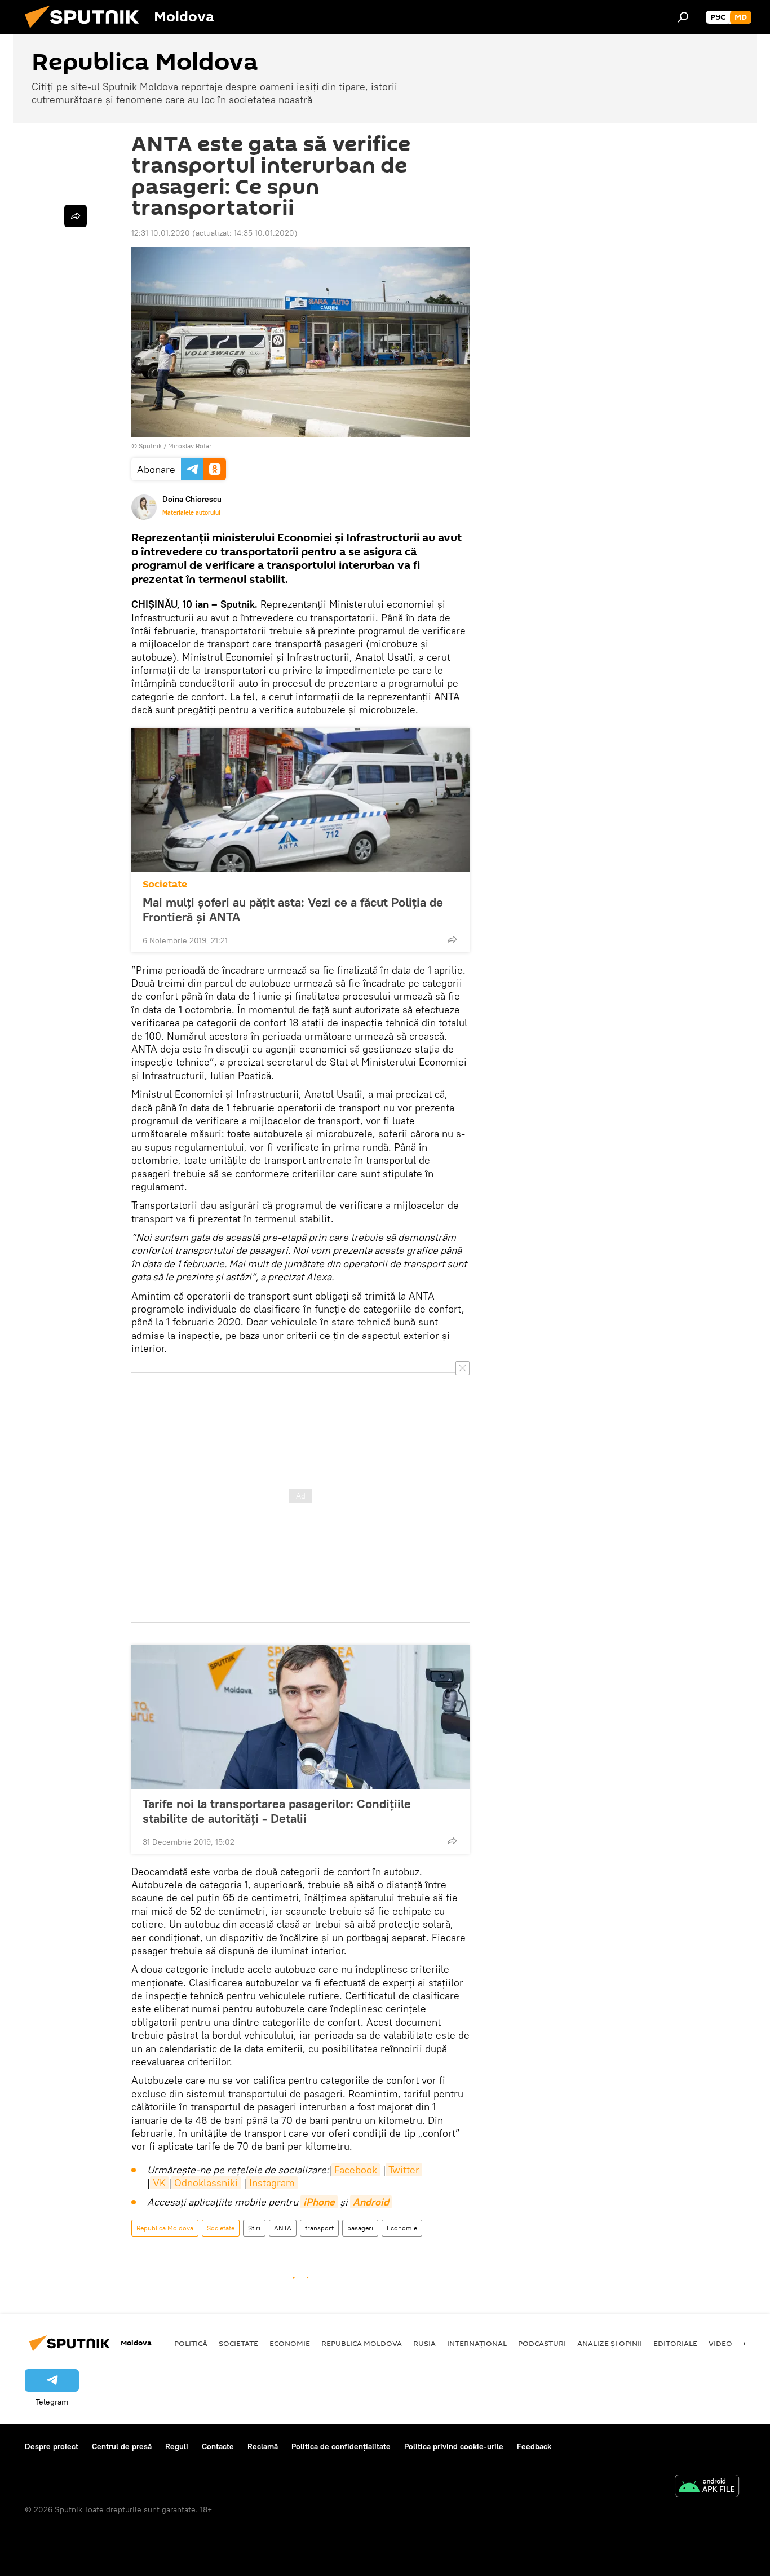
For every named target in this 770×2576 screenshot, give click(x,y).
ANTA (283, 2228)
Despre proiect (52, 2446)
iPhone (319, 2202)
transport (319, 2228)
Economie (402, 2228)
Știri (254, 2228)
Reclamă (263, 2446)
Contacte (218, 2446)
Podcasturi (542, 2343)
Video (720, 2343)
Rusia (424, 2343)
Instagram (272, 2183)
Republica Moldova (165, 2228)
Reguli (177, 2446)
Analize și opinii (610, 2343)
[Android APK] (707, 2487)
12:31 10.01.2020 (161, 233)
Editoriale (675, 2343)
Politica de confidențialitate (341, 2446)
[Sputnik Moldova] (86, 31)
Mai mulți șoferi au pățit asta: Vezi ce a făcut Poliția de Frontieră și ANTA (293, 909)
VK (159, 2183)
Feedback (534, 2446)
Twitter (404, 2170)
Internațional (477, 2343)
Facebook (356, 2170)
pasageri (360, 2228)
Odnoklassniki (206, 2183)
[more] (452, 939)
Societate (165, 884)
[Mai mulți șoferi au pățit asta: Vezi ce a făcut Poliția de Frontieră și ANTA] (300, 800)
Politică (191, 2343)
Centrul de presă (122, 2446)
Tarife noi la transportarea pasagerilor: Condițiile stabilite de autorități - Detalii (277, 1811)
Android (371, 2202)
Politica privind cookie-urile (454, 2446)
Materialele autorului (191, 512)
